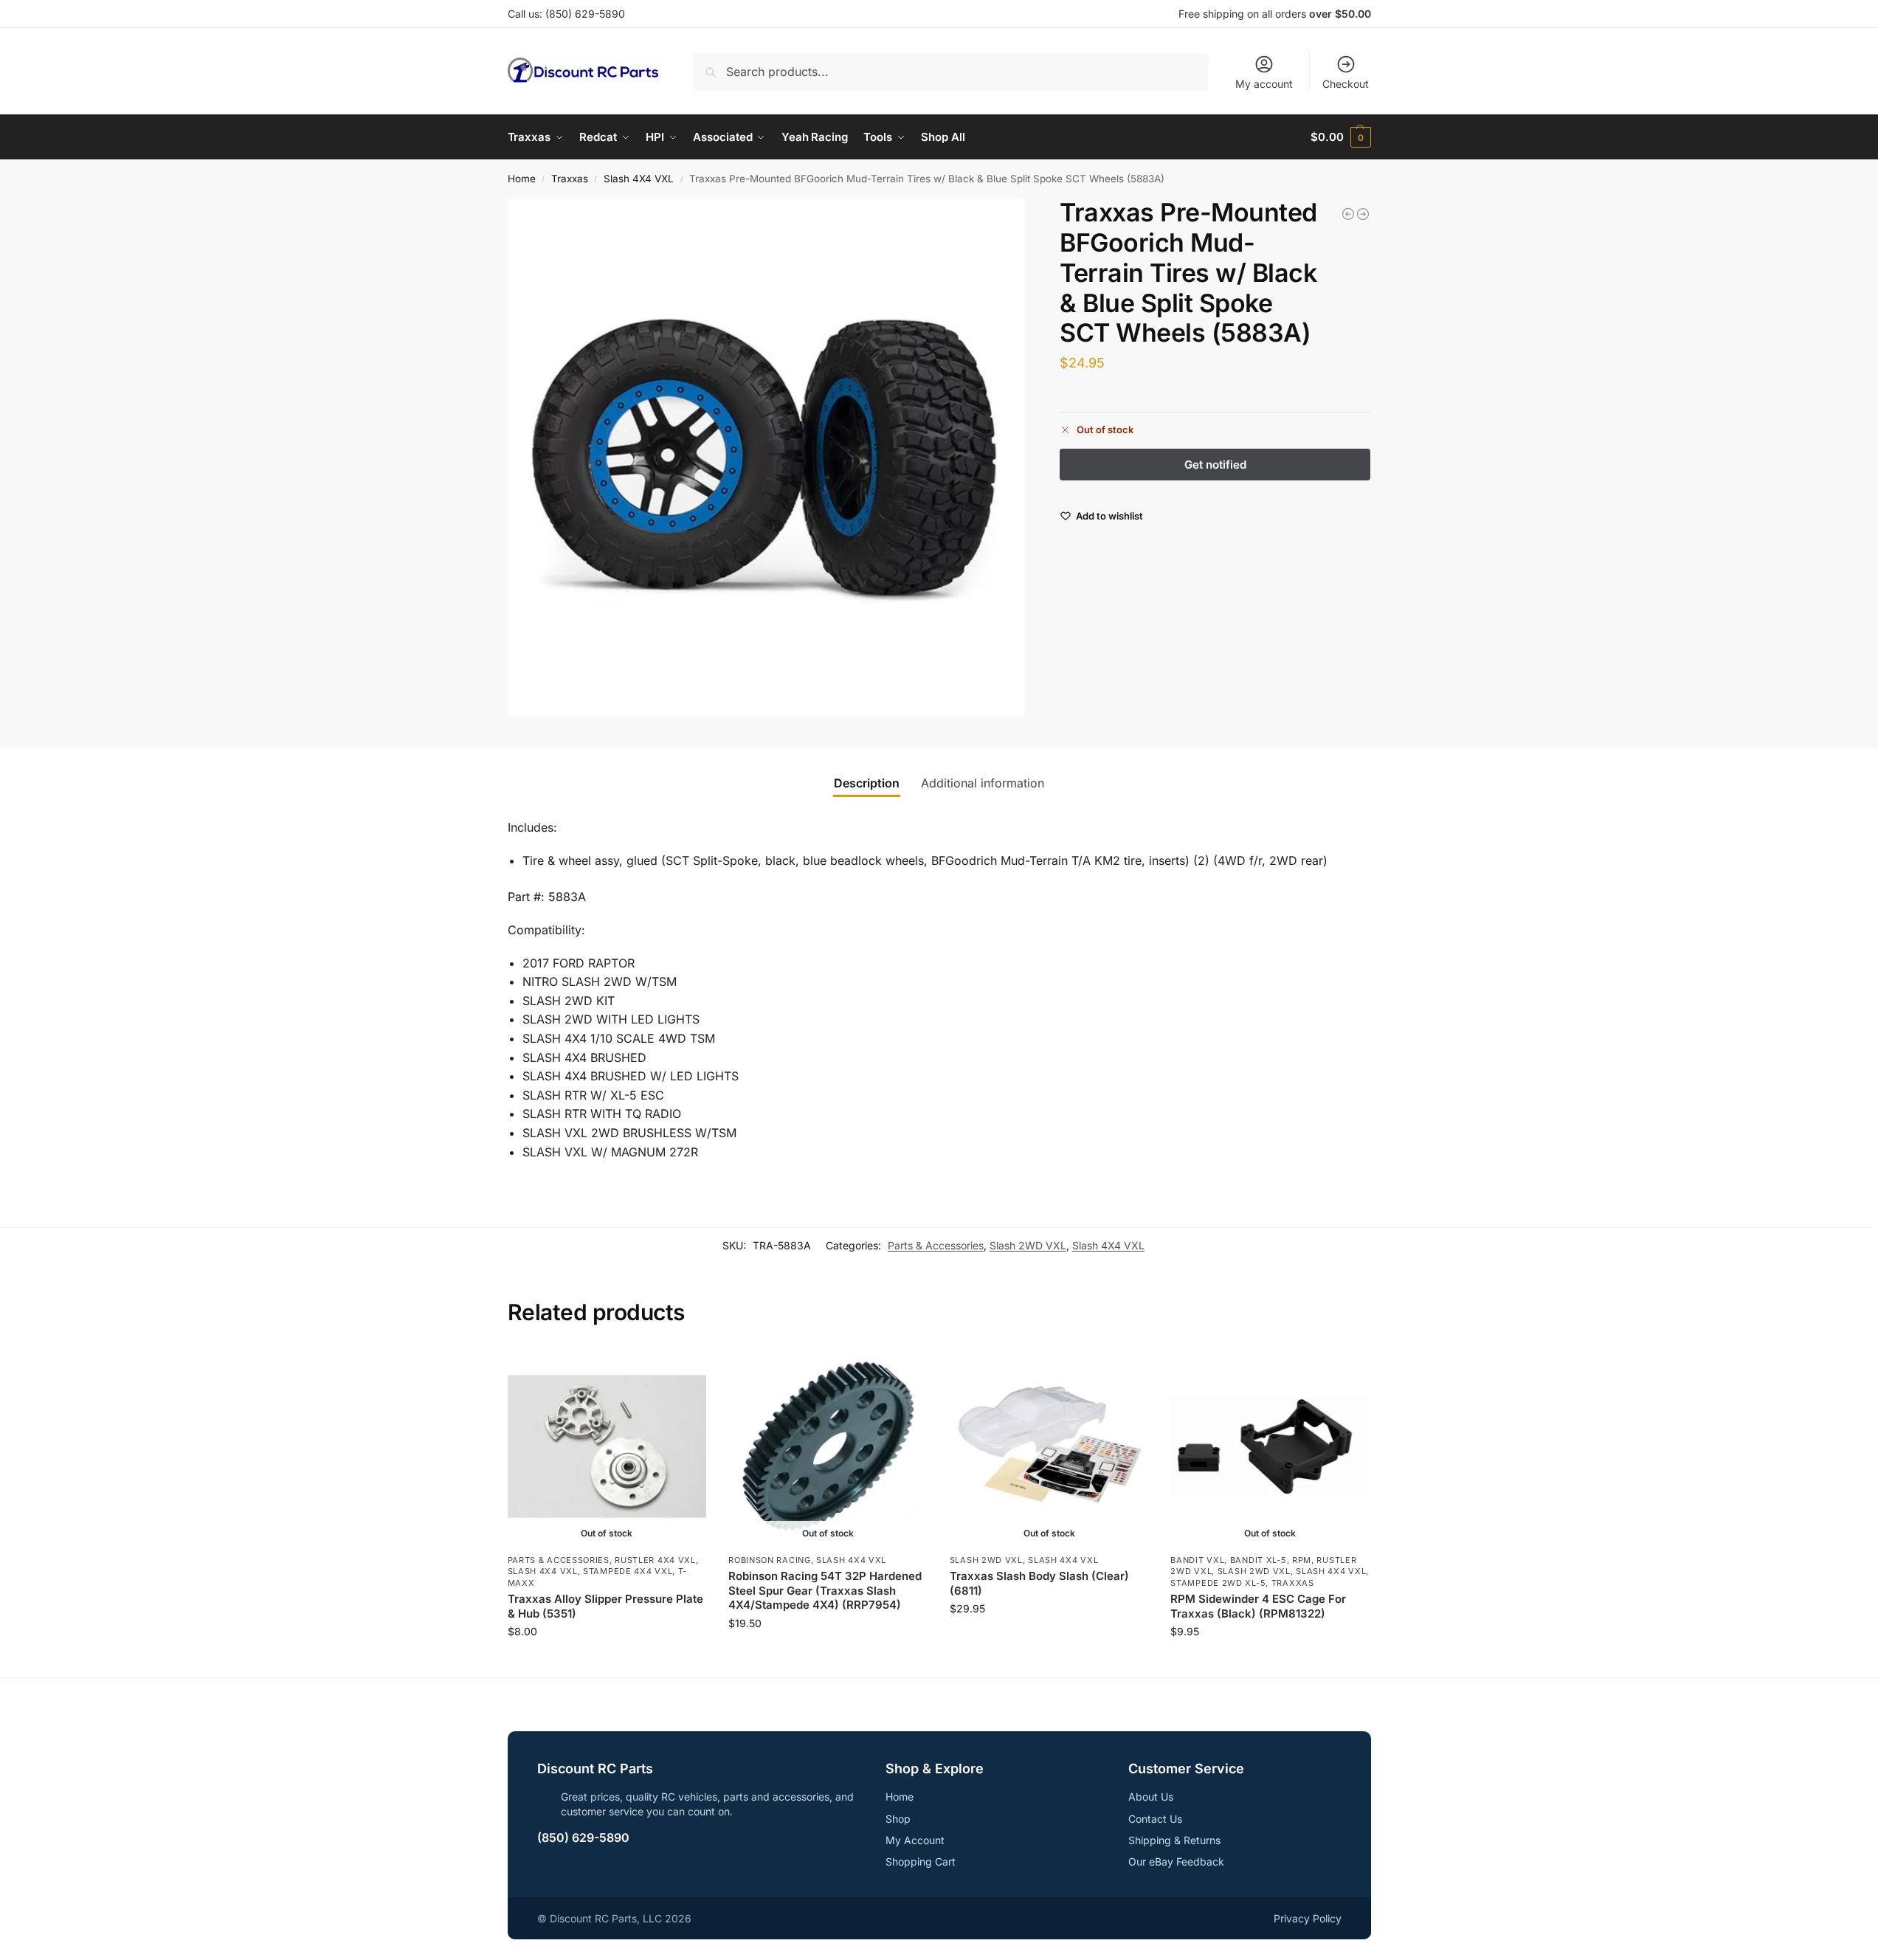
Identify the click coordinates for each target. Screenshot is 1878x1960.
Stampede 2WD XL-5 (1218, 1583)
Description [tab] (867, 783)
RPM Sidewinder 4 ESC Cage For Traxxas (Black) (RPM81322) (1258, 1606)
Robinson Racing (770, 1560)
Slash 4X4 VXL (639, 179)
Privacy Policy (1308, 1918)
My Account (915, 1840)
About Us (1151, 1797)
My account (1264, 84)
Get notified (607, 1662)
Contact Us (1155, 1819)
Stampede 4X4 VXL (628, 1571)
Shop (898, 1819)
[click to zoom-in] (767, 457)
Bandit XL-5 (1259, 1560)
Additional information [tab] (983, 783)
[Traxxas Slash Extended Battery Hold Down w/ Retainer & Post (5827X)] (1348, 214)
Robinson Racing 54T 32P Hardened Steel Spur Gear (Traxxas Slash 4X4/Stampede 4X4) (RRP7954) (825, 1590)
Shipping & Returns (1174, 1840)
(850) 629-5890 (585, 14)
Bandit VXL (1197, 1560)
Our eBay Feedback (1176, 1861)
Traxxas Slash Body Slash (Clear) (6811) (1039, 1583)
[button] (1340, 137)
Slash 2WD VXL (1028, 1245)
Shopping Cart (921, 1861)
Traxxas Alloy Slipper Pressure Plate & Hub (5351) (605, 1606)
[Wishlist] (684, 1369)
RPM (1302, 1560)
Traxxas (570, 179)
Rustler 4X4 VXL (655, 1560)
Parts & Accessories (936, 1245)
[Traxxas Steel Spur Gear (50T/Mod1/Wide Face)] (1363, 214)
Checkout (1346, 84)
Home (522, 179)
